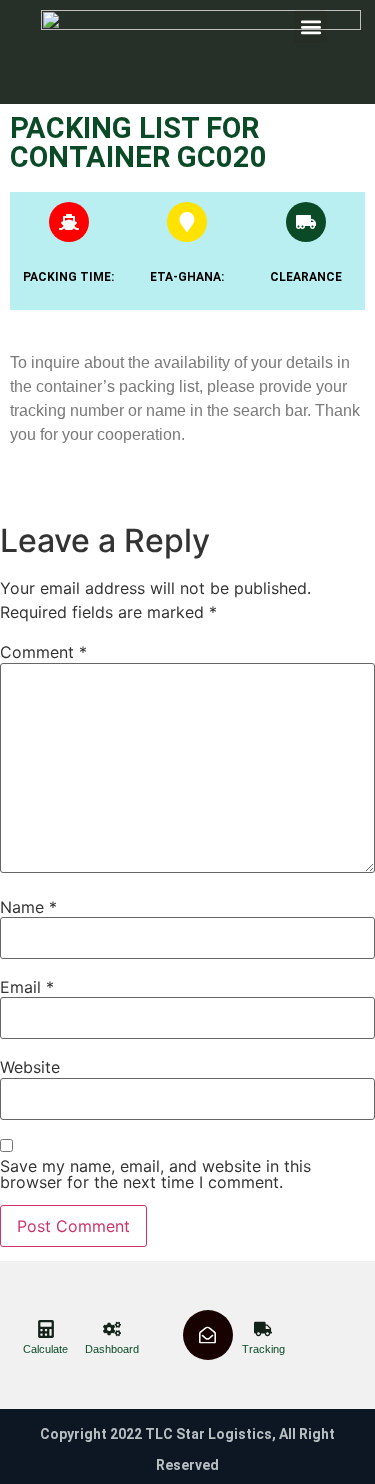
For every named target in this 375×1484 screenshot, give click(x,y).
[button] (310, 26)
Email (27, 987)
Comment (43, 652)
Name (28, 907)
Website (30, 1067)
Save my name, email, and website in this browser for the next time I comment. (155, 1174)
